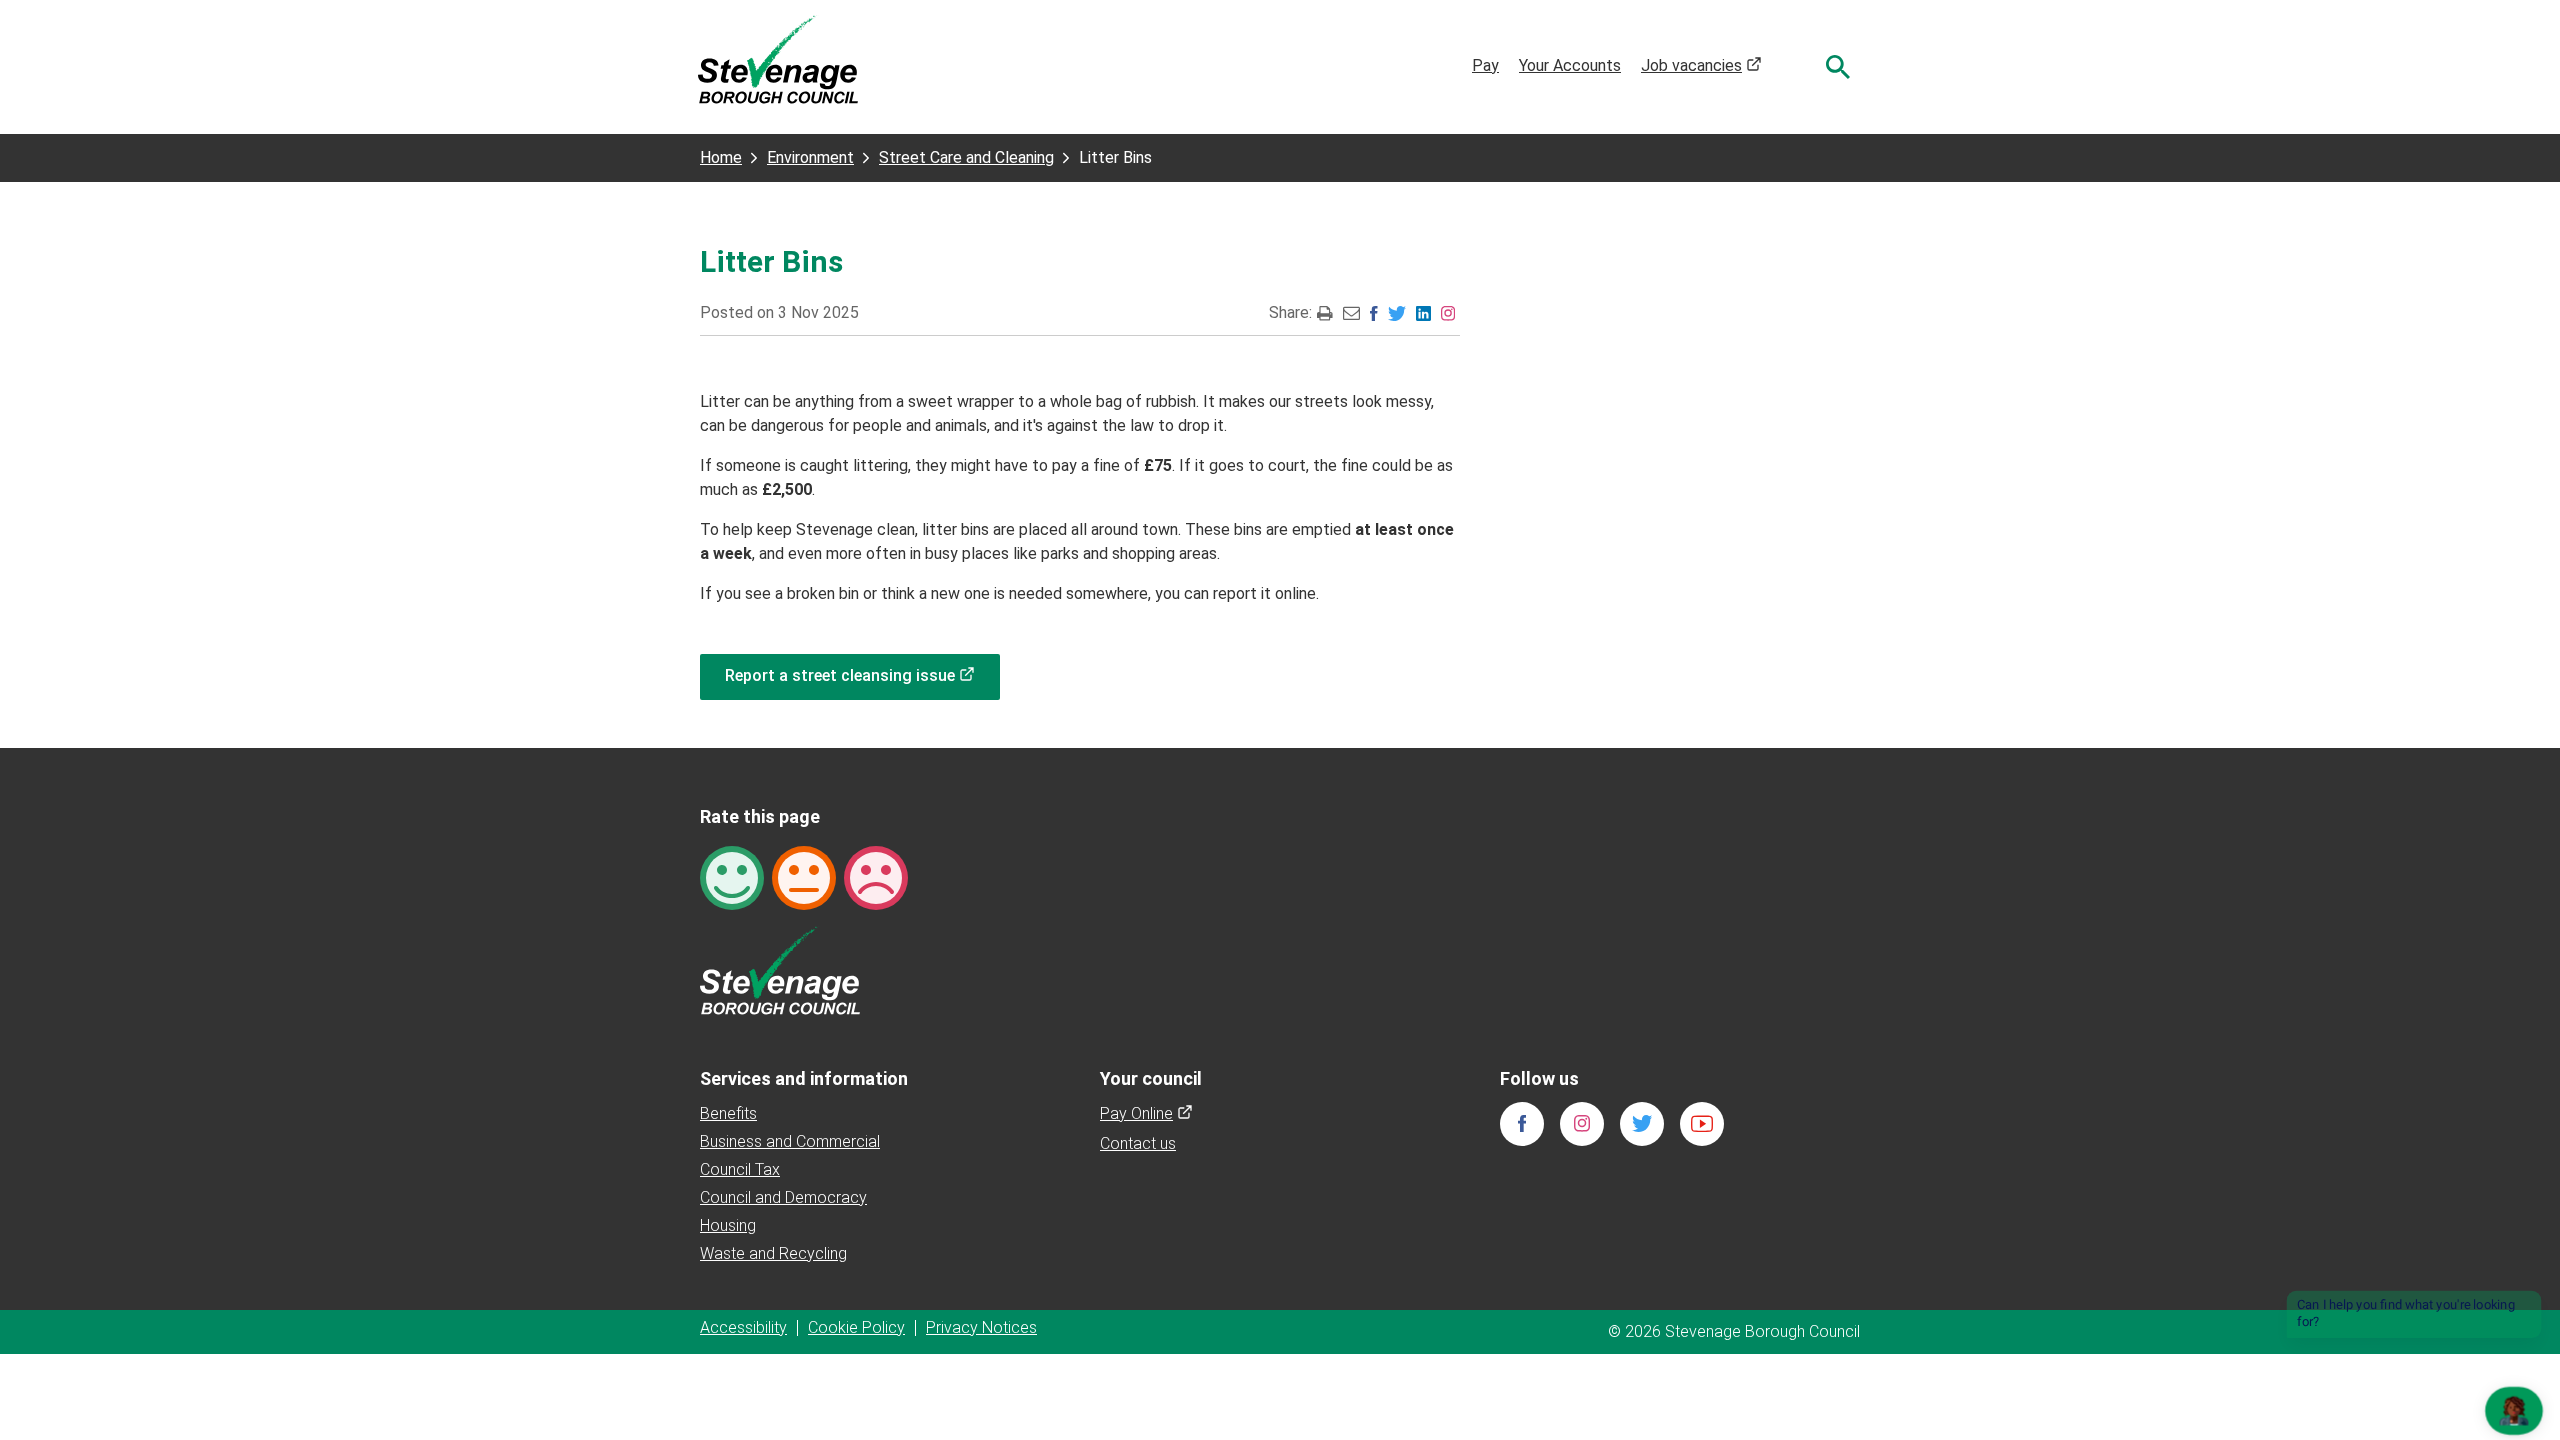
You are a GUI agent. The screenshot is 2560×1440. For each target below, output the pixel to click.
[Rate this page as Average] (804, 876)
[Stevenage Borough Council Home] (780, 969)
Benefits (728, 1113)
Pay (1485, 65)
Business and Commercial (790, 1141)
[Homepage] (778, 58)
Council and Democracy (783, 1197)
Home (721, 157)
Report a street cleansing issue (862, 675)
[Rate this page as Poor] (876, 876)
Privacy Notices (981, 1327)
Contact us (1138, 1143)
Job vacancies (1701, 65)
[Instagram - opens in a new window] (1448, 312)
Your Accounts (1570, 65)
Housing (728, 1225)
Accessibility (743, 1327)
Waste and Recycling (773, 1253)
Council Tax (740, 1169)
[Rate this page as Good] (732, 876)
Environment (810, 157)
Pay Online (1146, 1113)
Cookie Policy (856, 1327)
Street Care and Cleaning (966, 157)
